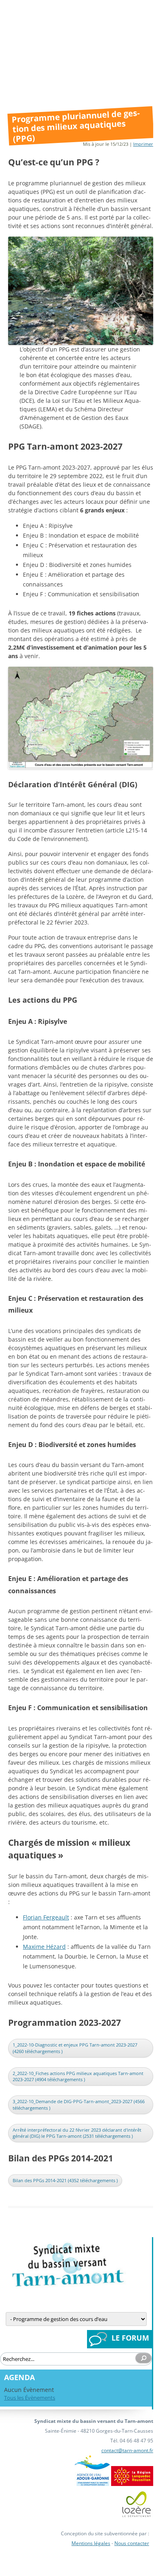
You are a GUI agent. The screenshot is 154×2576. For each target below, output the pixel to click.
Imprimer (143, 144)
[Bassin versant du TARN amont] (67, 2285)
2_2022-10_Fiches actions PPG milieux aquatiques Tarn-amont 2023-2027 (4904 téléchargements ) (78, 2076)
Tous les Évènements (30, 2398)
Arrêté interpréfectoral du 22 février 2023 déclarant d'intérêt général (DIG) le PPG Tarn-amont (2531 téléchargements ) (77, 2133)
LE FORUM (130, 2338)
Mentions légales (91, 2543)
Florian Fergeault (46, 1917)
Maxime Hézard (44, 1947)
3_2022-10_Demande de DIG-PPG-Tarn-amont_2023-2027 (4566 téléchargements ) (79, 2105)
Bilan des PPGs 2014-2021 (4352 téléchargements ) (65, 2180)
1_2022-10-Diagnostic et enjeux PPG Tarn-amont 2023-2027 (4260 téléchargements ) (75, 2048)
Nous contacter (132, 2543)
